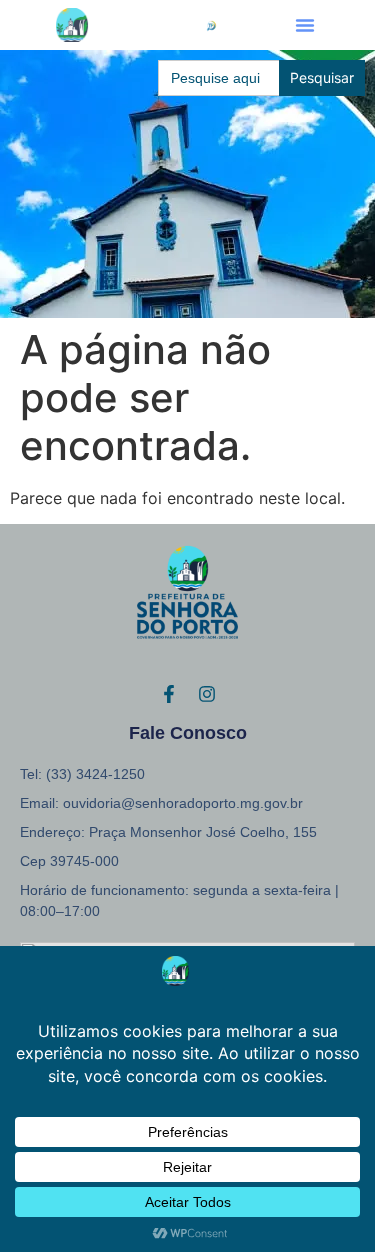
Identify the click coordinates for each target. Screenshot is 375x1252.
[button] (305, 25)
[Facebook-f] (169, 694)
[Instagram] (207, 694)
